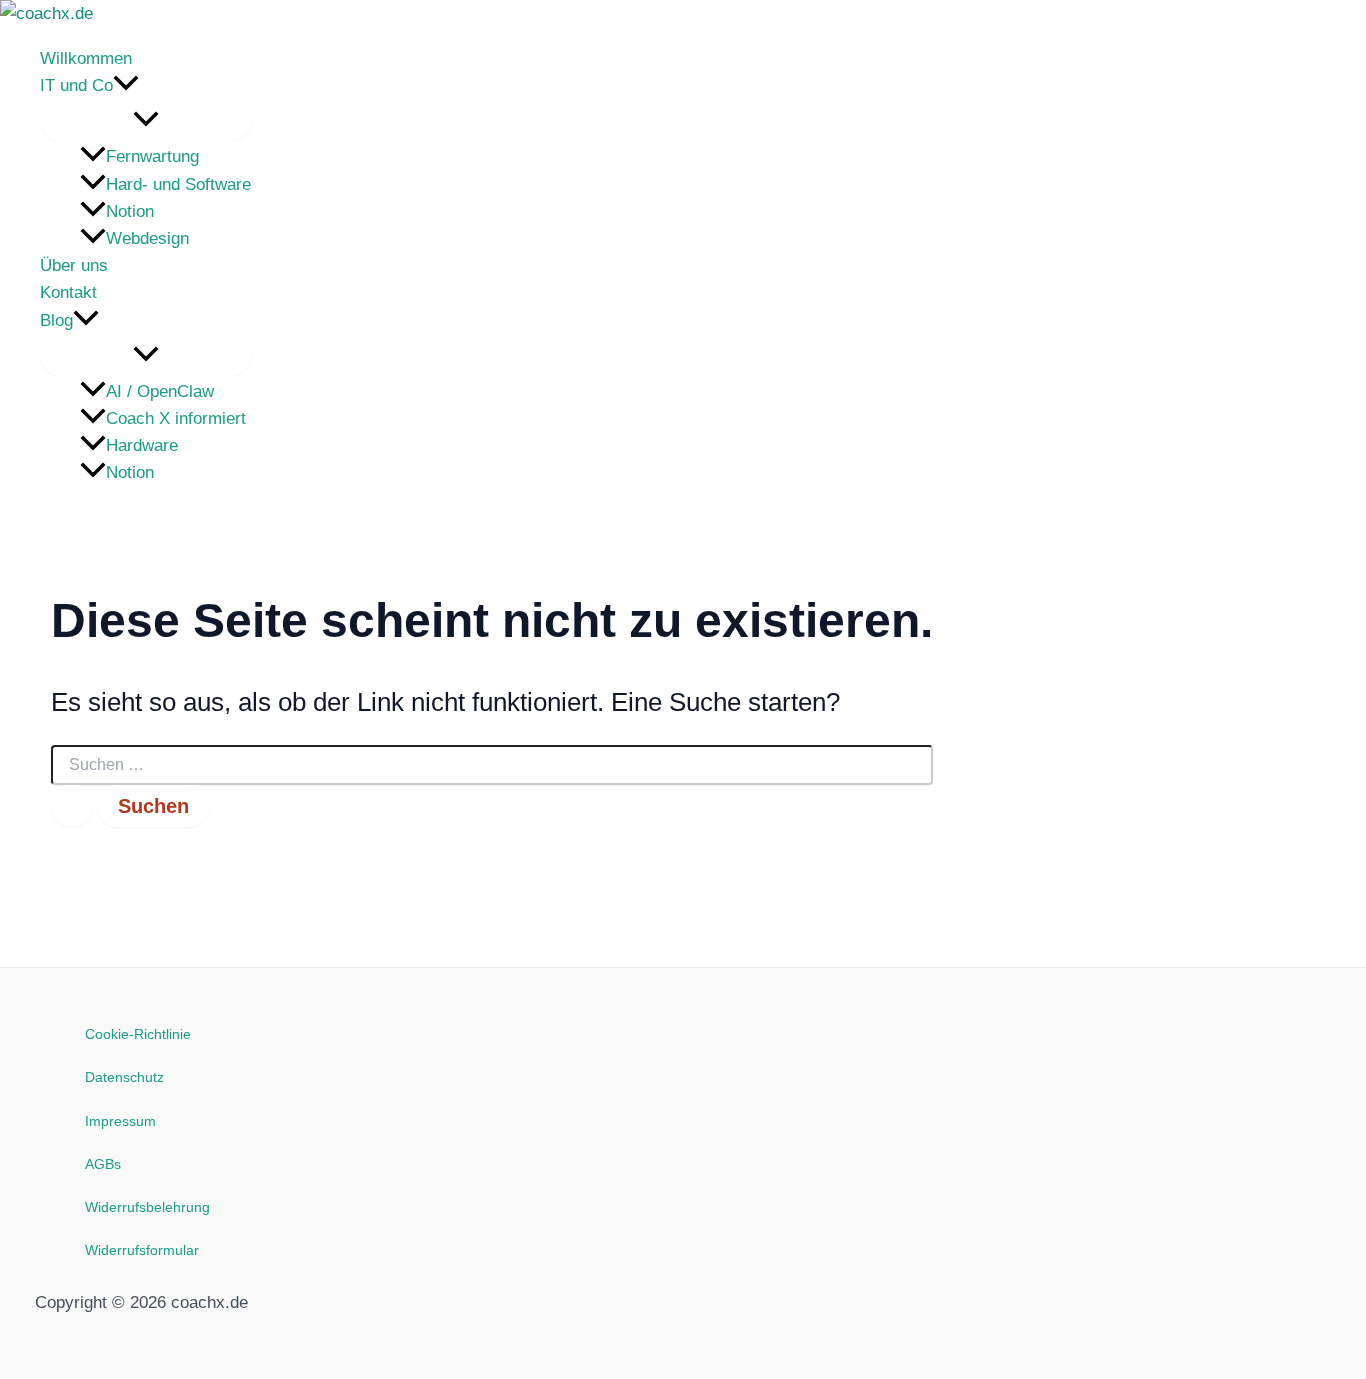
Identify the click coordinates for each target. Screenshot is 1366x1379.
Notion (130, 211)
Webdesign (147, 238)
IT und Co (76, 85)
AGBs (103, 1164)
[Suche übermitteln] (72, 806)
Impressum (120, 1121)
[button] (126, 85)
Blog (56, 320)
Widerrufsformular (142, 1250)
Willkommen (86, 58)
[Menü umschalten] (145, 120)
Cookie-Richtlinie (138, 1034)
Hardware (142, 445)
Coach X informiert (176, 418)
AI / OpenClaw (160, 391)
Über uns (74, 265)
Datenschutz (124, 1077)
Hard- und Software (178, 184)
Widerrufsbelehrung (147, 1207)
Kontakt (68, 292)
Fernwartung (152, 156)
